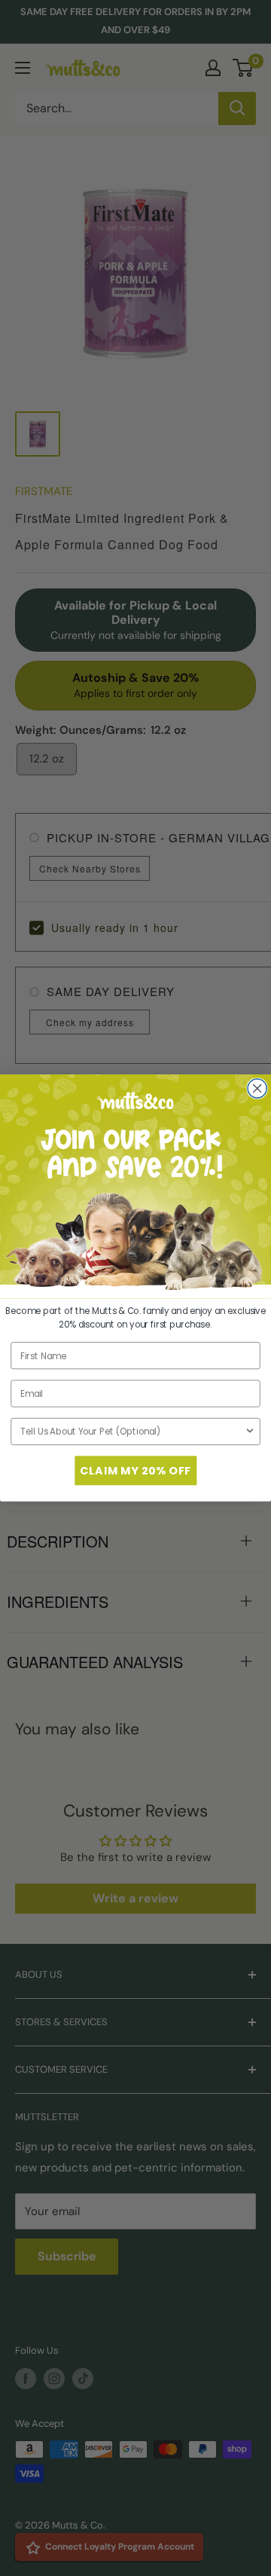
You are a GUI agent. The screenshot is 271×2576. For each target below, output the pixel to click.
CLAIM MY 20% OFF (135, 1471)
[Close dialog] (257, 1088)
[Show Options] (250, 1432)
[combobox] (132, 1432)
